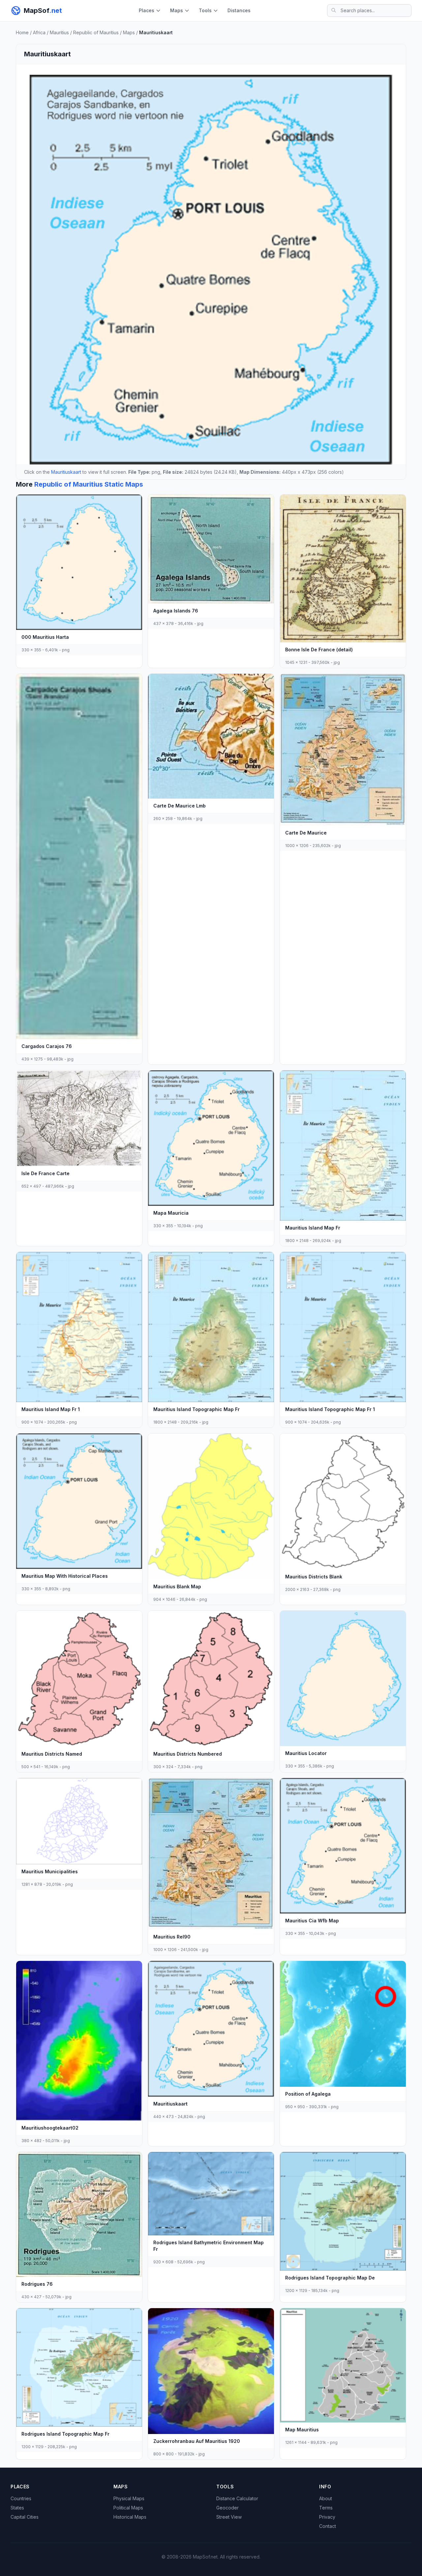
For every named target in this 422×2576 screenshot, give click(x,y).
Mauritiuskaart (66, 472)
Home (22, 32)
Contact (328, 2526)
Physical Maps (129, 2498)
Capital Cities (25, 2517)
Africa (39, 32)
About (326, 2498)
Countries (21, 2498)
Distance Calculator (237, 2498)
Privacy (327, 2517)
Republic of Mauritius (96, 32)
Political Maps (128, 2508)
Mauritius (59, 32)
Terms (326, 2508)
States (17, 2508)
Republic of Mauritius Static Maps (89, 484)
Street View (229, 2517)
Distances (239, 10)
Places (147, 10)
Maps (177, 10)
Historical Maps (130, 2517)
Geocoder (227, 2508)
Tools (205, 10)
